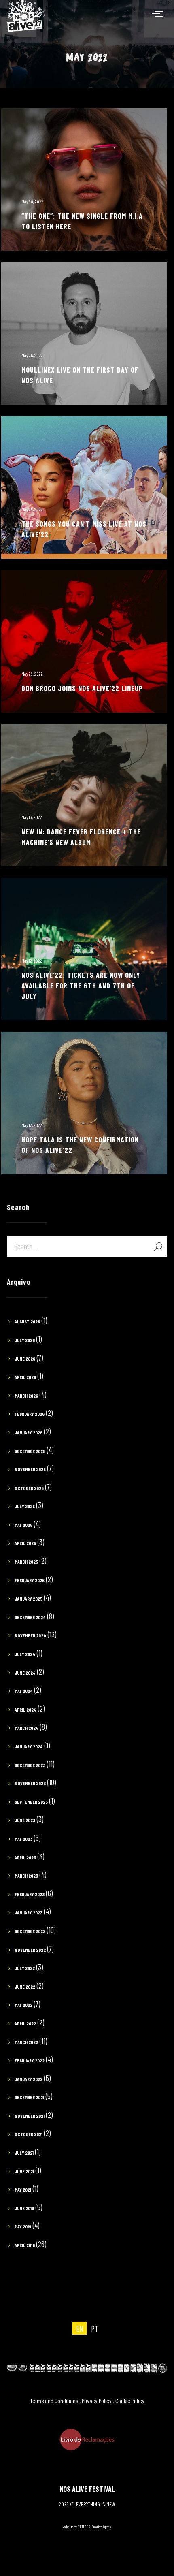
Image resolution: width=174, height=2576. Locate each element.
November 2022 (30, 1950)
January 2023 (29, 1912)
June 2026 (25, 1359)
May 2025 (23, 1525)
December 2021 (29, 2097)
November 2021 (30, 2116)
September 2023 (31, 1802)
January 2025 (29, 1599)
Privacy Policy (97, 2401)
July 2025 (25, 1506)
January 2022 (29, 2079)
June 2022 (25, 1987)
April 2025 (25, 1543)
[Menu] (159, 13)
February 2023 (30, 1894)
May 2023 (23, 1839)
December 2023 (30, 1765)
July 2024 (25, 1654)
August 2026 (27, 1321)
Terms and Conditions (54, 2401)
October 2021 (29, 2134)
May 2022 (23, 2005)
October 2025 (29, 1488)
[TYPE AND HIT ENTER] (158, 1246)
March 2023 (26, 1876)
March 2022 (26, 2042)
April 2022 (25, 2023)
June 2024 (25, 1673)
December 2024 (30, 1617)
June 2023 (25, 1820)
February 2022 (30, 2060)
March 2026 (26, 1396)
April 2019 (25, 2245)
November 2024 (30, 1635)
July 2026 (25, 1340)
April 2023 (25, 1857)
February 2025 (30, 1580)
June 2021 (24, 2171)
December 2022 (30, 1931)
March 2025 (26, 1562)
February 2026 (30, 1414)
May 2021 (23, 2190)
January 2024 (29, 1746)
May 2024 (24, 1691)
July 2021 (24, 2153)
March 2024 (27, 1728)
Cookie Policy (130, 2401)
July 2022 (25, 1968)
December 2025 (30, 1451)
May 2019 (23, 2226)
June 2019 (24, 2208)
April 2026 (25, 1377)
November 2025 (30, 1469)
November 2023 (30, 1783)
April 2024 (25, 1710)
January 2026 (29, 1432)
